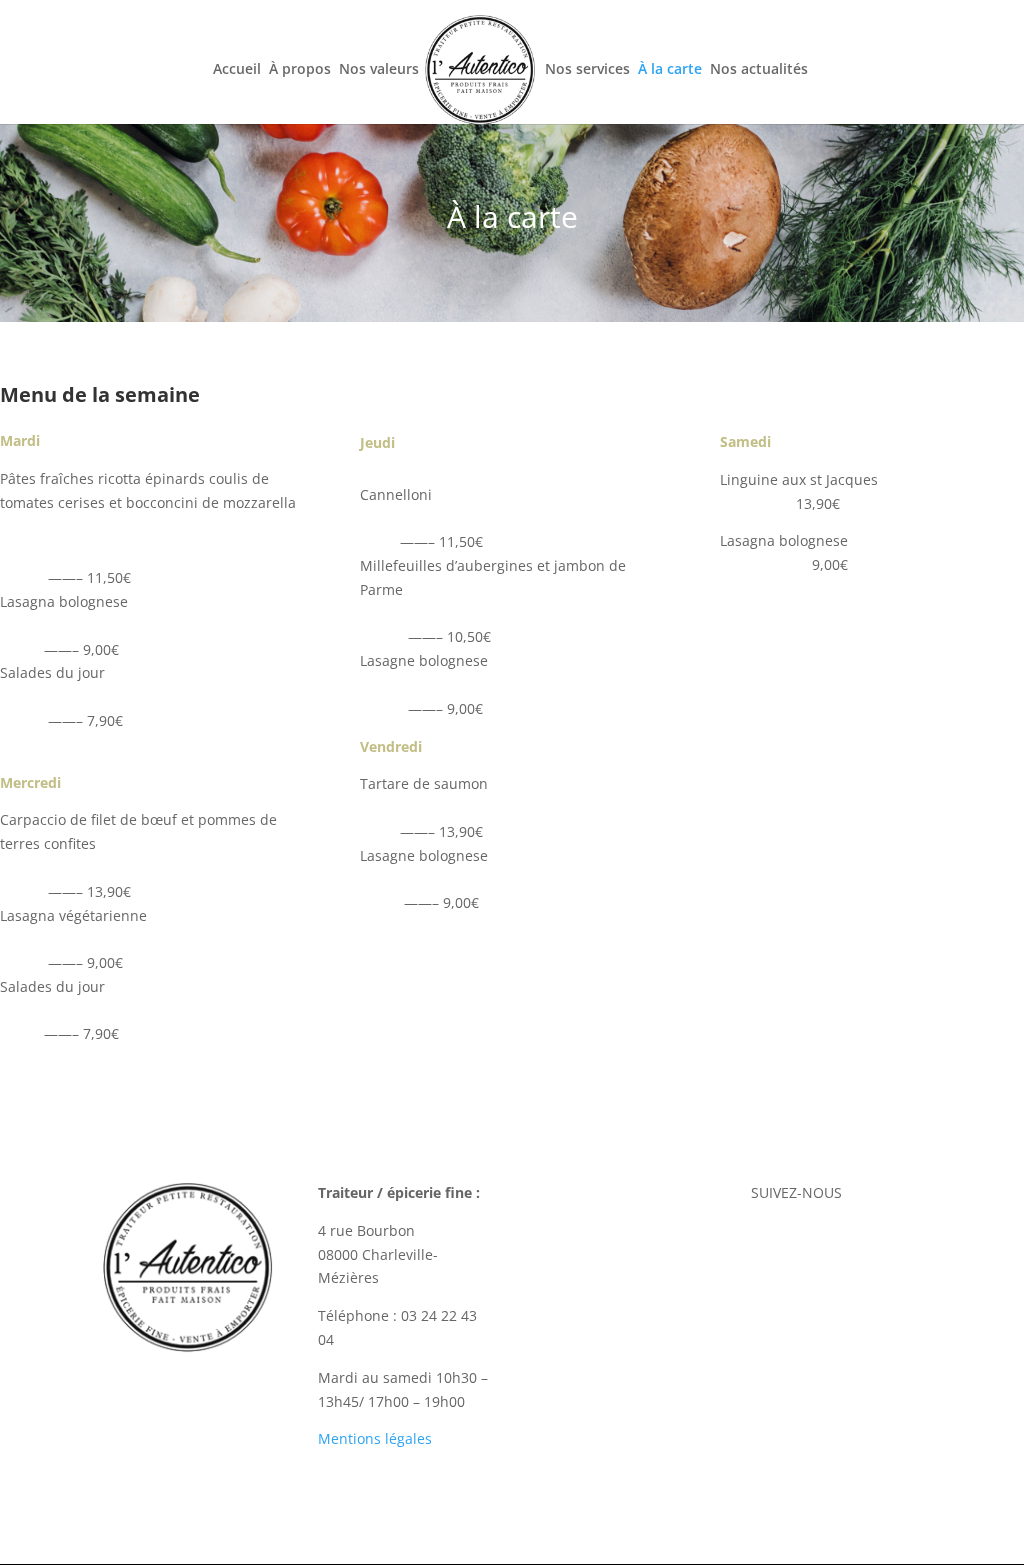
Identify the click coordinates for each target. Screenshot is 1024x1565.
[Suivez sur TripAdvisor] (876, 1243)
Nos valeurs (379, 70)
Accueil (237, 70)
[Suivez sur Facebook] (796, 1243)
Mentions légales (375, 1438)
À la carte (670, 70)
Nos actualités (759, 70)
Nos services (587, 70)
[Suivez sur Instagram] (836, 1243)
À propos (300, 70)
